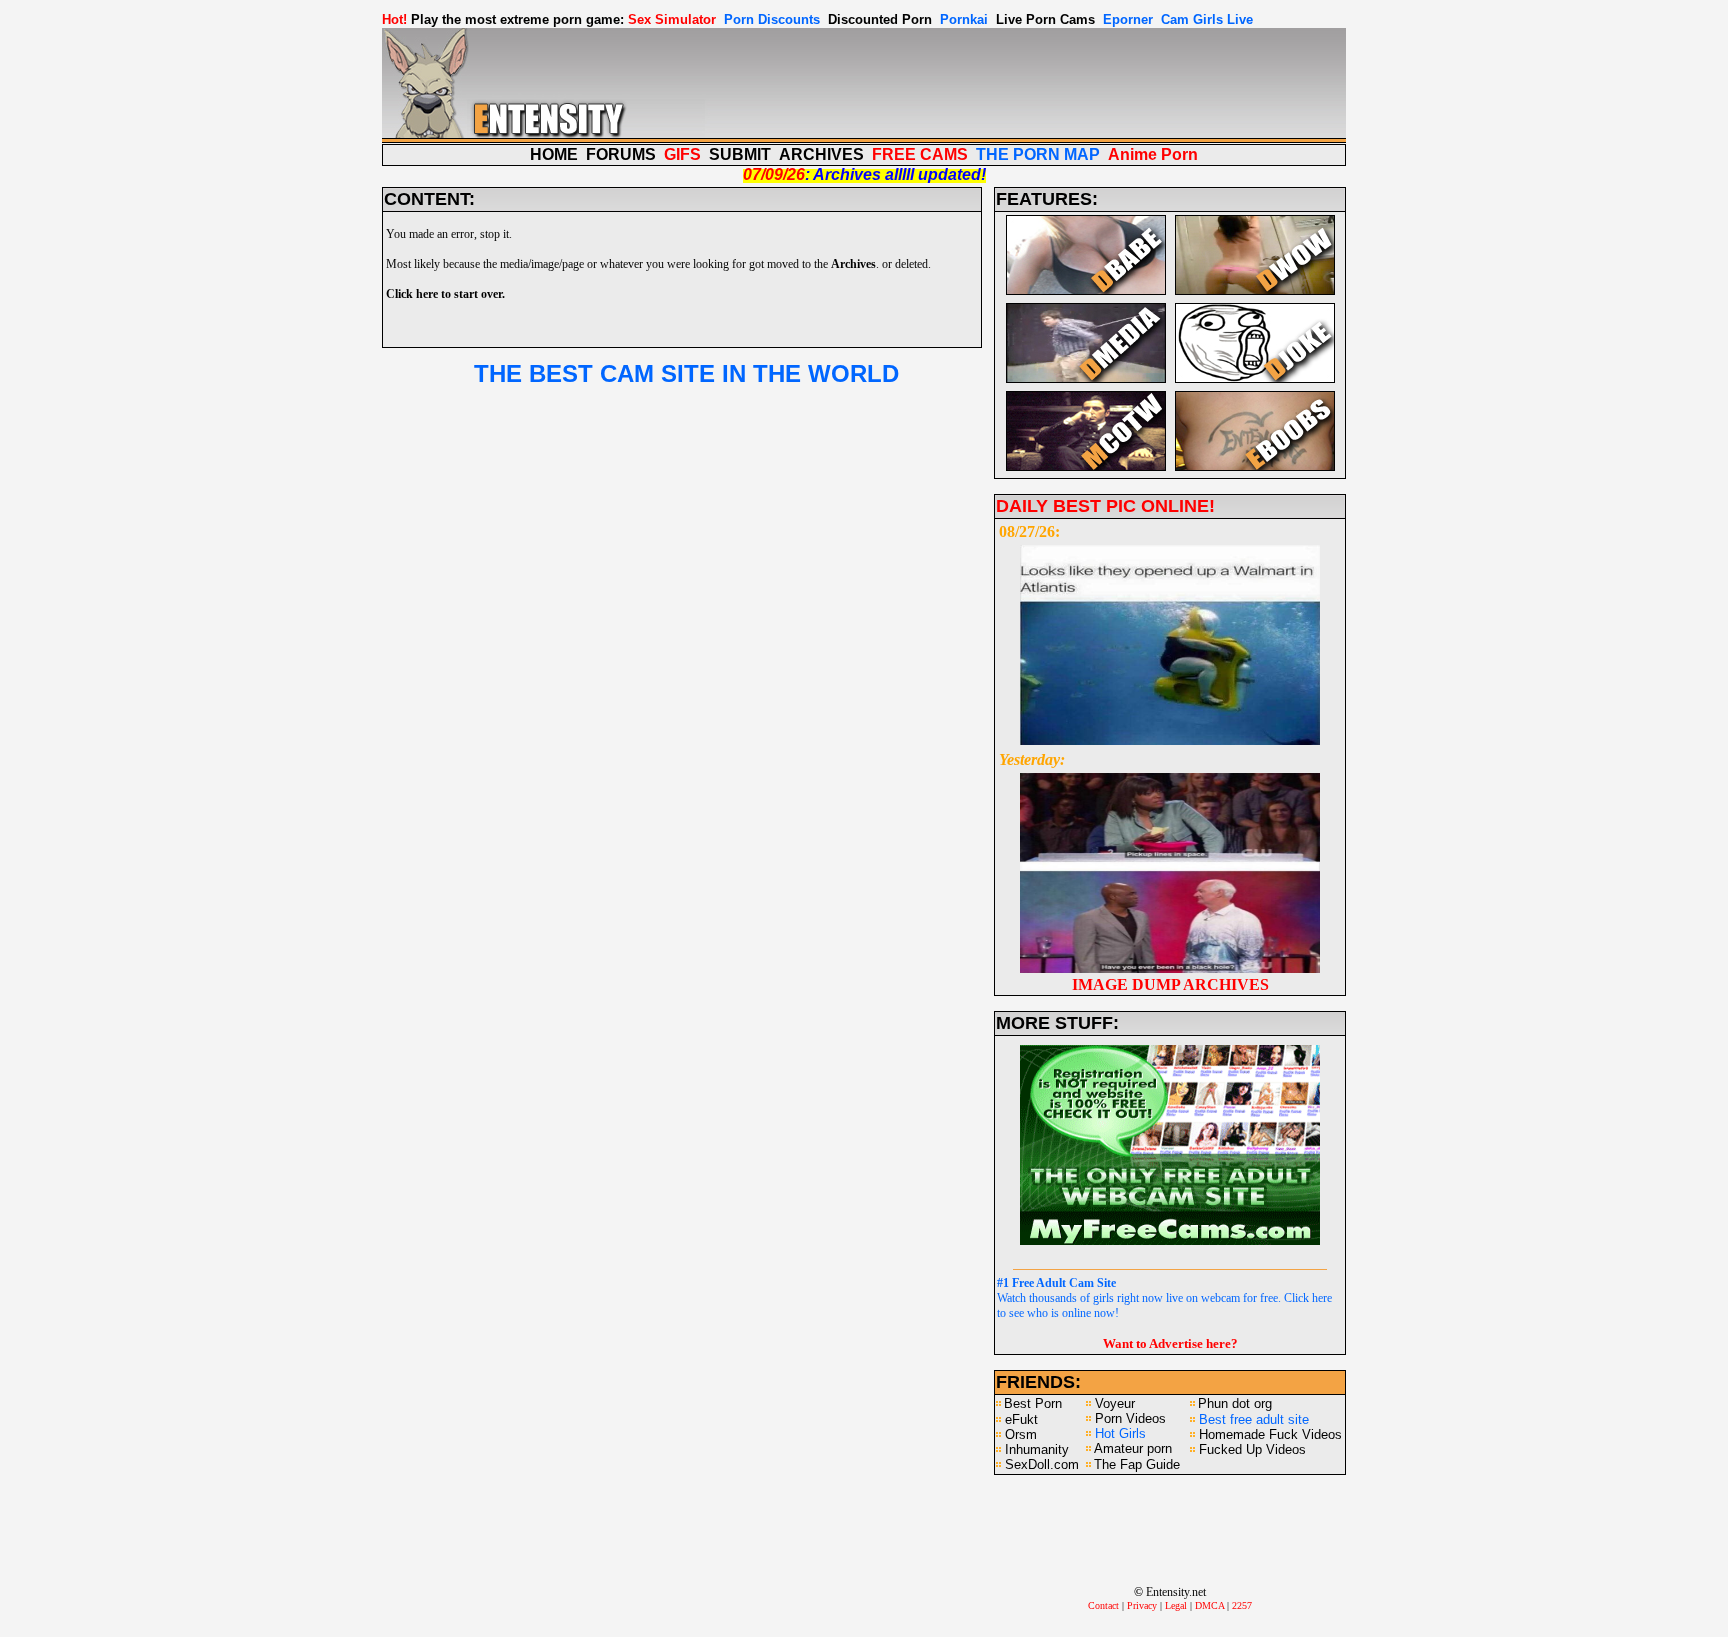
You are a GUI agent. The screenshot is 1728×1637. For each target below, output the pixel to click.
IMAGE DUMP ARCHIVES (1170, 984)
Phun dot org (1235, 1403)
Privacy (1142, 1605)
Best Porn (1033, 1403)
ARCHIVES (821, 154)
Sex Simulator (672, 19)
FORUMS (621, 154)
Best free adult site (1254, 1419)
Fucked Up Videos (1252, 1449)
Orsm (1021, 1434)
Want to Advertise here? (1170, 1343)
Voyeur (1115, 1403)
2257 (1242, 1605)
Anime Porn (1153, 154)
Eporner (1128, 19)
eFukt (1021, 1419)
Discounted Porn (880, 19)
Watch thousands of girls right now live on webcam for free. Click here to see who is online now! (1164, 1298)
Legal (1176, 1605)
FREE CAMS (920, 154)
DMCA (1209, 1605)
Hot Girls (1120, 1433)
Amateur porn (1133, 1448)
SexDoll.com (1042, 1464)
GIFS (682, 154)
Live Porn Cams (1045, 19)
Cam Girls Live (1207, 19)
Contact (1103, 1605)
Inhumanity (1037, 1449)
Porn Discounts (772, 19)
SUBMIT (740, 154)
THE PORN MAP (1038, 154)
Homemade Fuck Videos (1270, 1434)
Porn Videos (1130, 1418)
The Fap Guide (1137, 1464)
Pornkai (964, 19)
